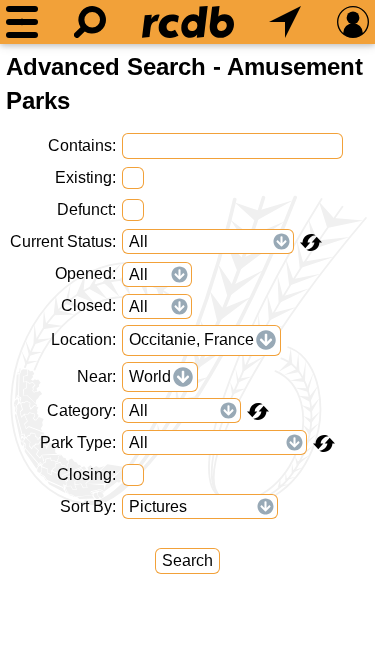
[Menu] (22, 22)
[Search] (90, 22)
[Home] (188, 22)
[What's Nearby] (285, 22)
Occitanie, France (191, 339)
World (150, 376)
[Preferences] (353, 22)
